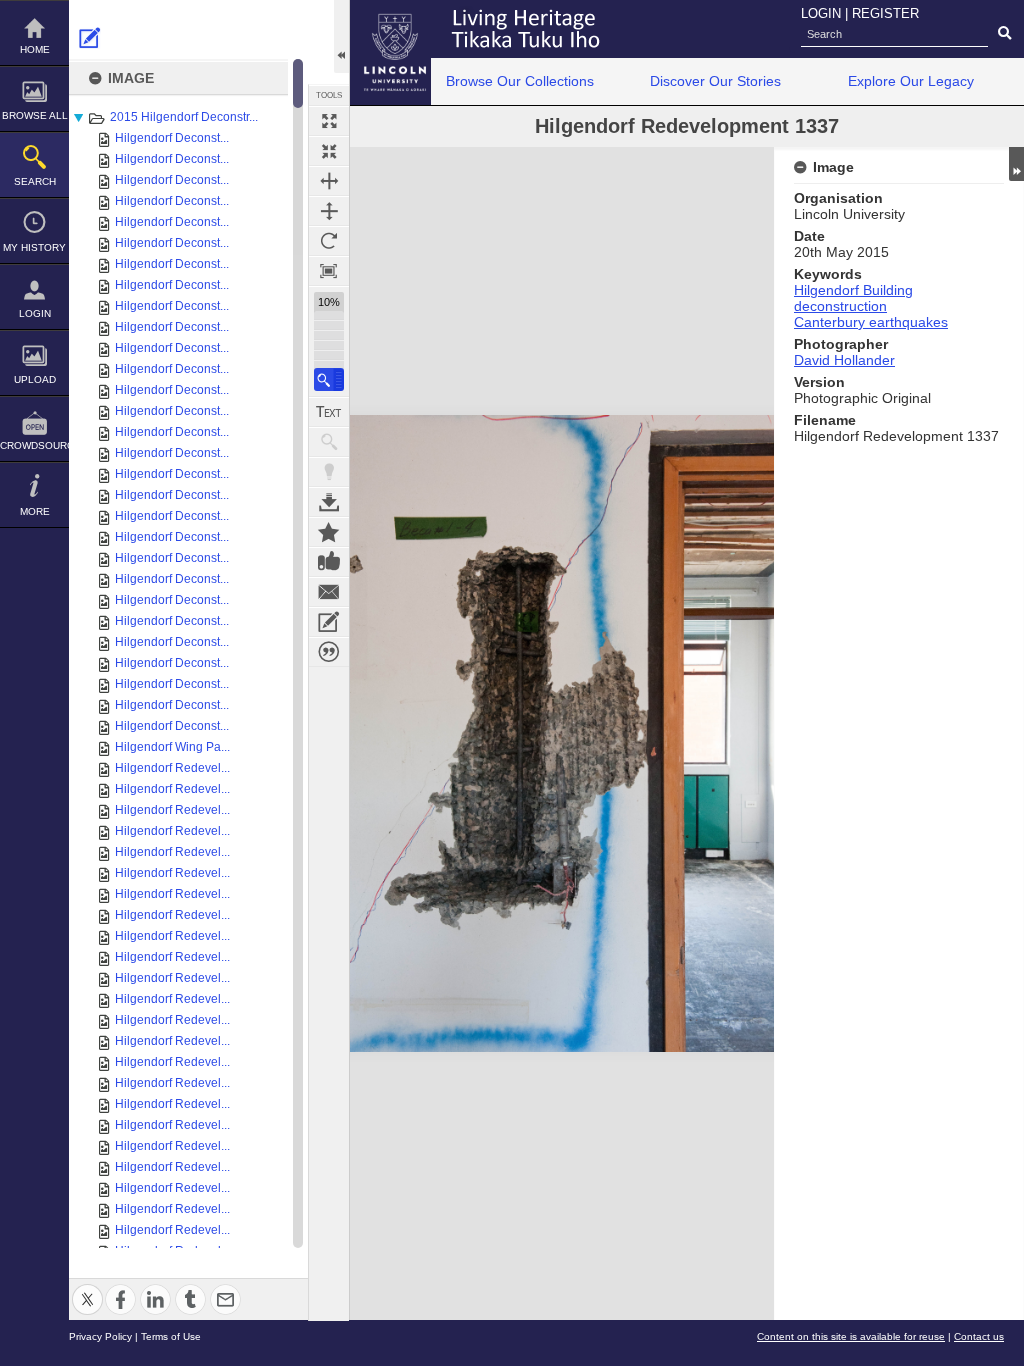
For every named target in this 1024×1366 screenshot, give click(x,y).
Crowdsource (34, 445)
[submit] (1004, 34)
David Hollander (844, 360)
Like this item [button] (329, 562)
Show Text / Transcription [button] (329, 412)
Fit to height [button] (329, 211)
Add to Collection (329, 532)
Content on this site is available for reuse (851, 1336)
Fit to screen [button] (329, 151)
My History (34, 247)
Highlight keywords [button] (329, 472)
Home (35, 49)
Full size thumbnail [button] (329, 121)
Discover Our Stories (715, 81)
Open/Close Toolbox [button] (341, 36)
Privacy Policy (100, 1336)
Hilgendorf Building (853, 290)
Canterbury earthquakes (871, 322)
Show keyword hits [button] (329, 442)
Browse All (35, 115)
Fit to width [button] (329, 181)
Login (35, 313)
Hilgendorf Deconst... (172, 138)
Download (329, 502)
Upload (35, 379)
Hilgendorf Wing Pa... (172, 747)
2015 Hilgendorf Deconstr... (184, 117)
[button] (329, 379)
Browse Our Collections (520, 81)
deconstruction (840, 306)
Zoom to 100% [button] (329, 271)
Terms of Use (171, 1336)
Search (35, 181)
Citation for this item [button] (329, 652)
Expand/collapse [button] (1016, 164)
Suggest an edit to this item (90, 38)
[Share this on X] (87, 1287)
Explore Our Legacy (911, 81)
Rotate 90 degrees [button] (329, 241)
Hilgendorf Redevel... (172, 768)
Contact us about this (329, 592)
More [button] (35, 511)
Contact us (979, 1336)
